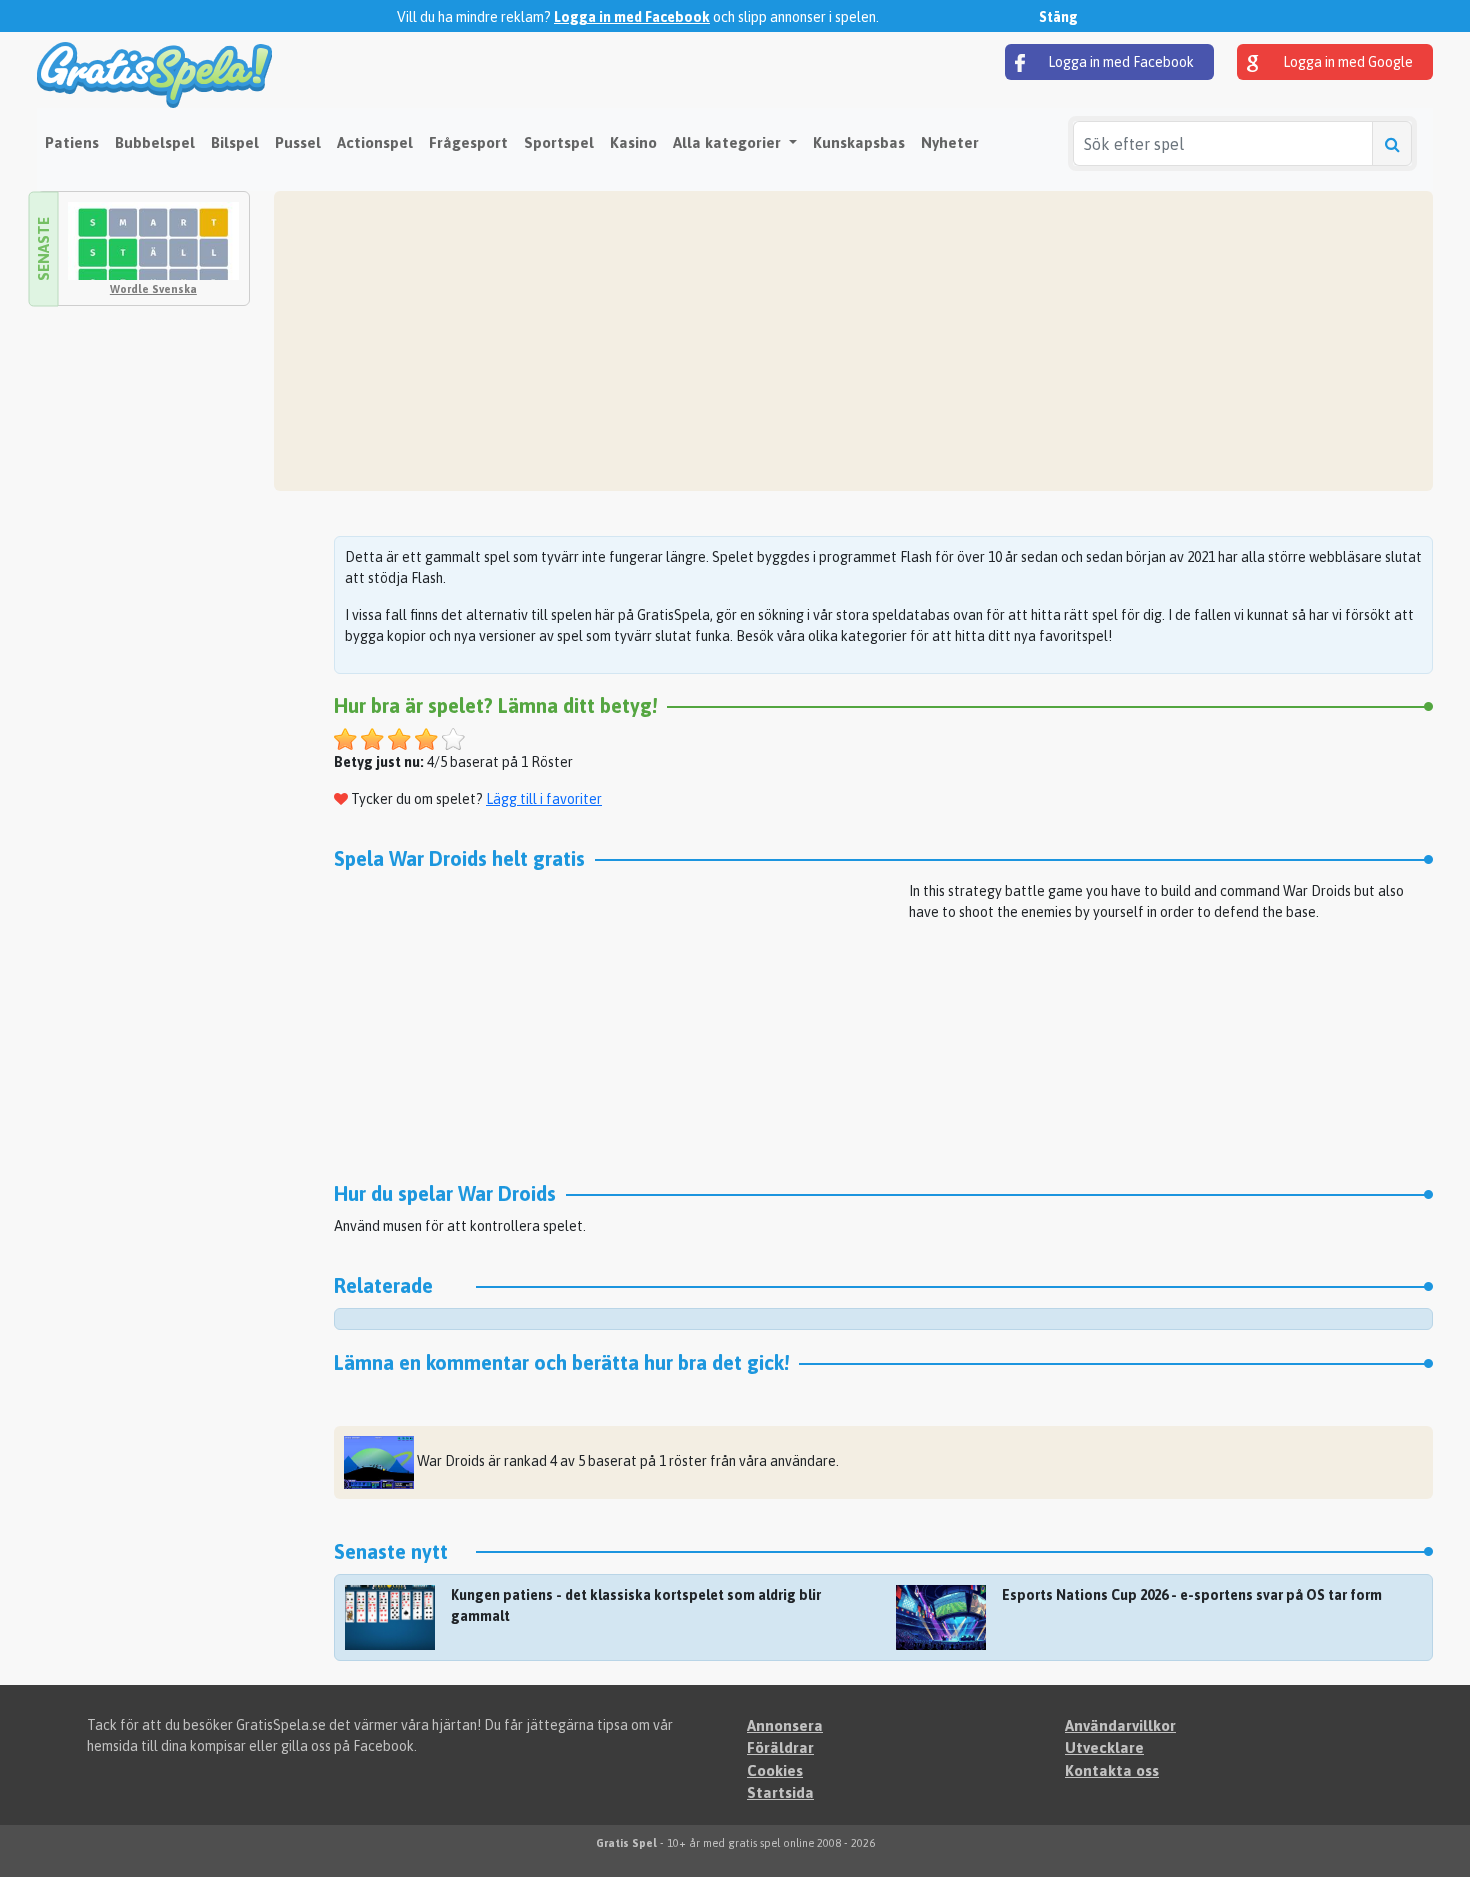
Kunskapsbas (859, 142)
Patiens (72, 142)
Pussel (298, 142)
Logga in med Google (1346, 62)
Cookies (775, 1770)
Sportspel (559, 142)
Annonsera (785, 1725)
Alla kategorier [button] (729, 142)
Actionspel (375, 142)
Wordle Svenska (153, 289)
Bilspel (235, 142)
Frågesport (468, 142)
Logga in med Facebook (632, 17)
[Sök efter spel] (1392, 143)
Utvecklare (1104, 1747)
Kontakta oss (1112, 1770)
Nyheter (950, 142)
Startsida (780, 1792)
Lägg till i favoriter (544, 799)
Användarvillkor (1120, 1725)
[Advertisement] (853, 341)
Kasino (633, 142)
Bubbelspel (155, 142)
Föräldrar (780, 1747)
